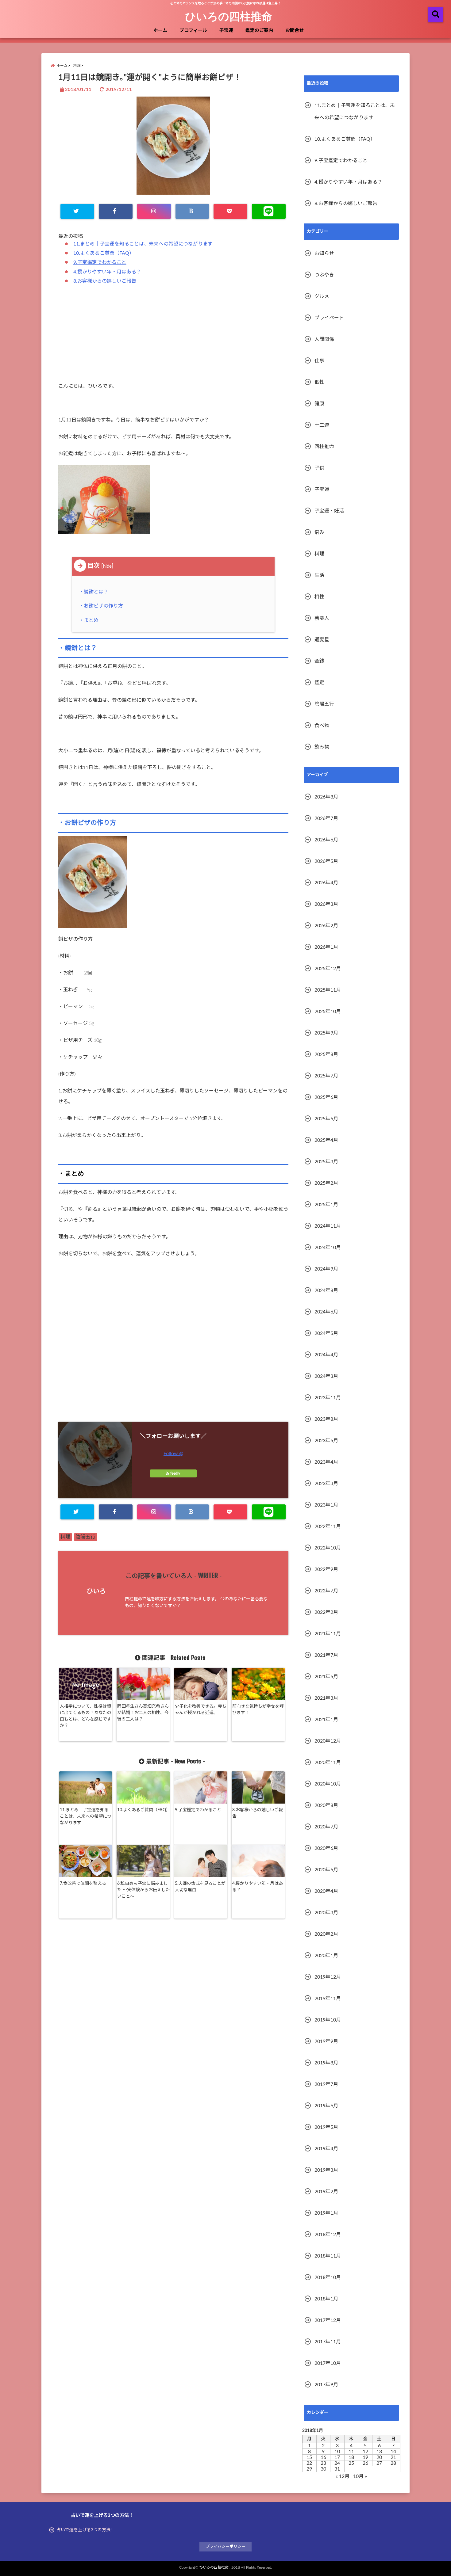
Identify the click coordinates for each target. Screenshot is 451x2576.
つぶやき (324, 275)
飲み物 (322, 747)
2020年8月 (326, 1805)
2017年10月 (328, 2363)
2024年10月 (328, 1248)
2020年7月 (326, 1827)
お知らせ (324, 253)
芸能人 (322, 618)
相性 (319, 597)
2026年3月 (326, 904)
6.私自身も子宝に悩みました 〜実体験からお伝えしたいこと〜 (144, 1890)
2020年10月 (328, 1784)
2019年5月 (326, 2127)
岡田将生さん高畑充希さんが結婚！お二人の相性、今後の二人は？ (143, 1713)
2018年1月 (326, 2299)
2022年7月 (326, 1591)
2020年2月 (326, 1934)
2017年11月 (328, 2342)
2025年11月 (328, 990)
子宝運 (226, 30)
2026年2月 (326, 926)
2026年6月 (326, 840)
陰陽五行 (86, 1537)
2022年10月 (328, 1548)
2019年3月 (326, 2170)
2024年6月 (326, 1312)
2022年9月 (326, 1569)
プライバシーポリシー (225, 2547)
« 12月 (343, 2476)
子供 (319, 468)
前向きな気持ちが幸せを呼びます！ (258, 1710)
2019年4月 (326, 2149)
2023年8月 (326, 1419)
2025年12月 (328, 969)
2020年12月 (328, 1741)
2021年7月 (326, 1655)
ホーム (160, 30)
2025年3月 (326, 1162)
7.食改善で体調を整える (83, 1884)
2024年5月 (326, 1333)
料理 (65, 1537)
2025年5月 (326, 1119)
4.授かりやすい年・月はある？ (107, 272)
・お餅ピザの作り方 (102, 606)
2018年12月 (328, 2235)
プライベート (329, 318)
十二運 (322, 425)
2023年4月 (326, 1462)
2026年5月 (326, 861)
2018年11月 (328, 2256)
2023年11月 (328, 1398)
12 (365, 2452)
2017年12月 (328, 2320)
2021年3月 (326, 1698)
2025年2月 (326, 1183)
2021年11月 (328, 1634)
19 (365, 2457)
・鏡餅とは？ (95, 592)
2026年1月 (326, 947)
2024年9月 (326, 1269)
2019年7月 (326, 2084)
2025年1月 (326, 1205)
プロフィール (193, 30)
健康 (319, 404)
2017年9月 (326, 2385)
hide (107, 566)
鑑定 (319, 683)
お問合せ (295, 30)
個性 (319, 382)
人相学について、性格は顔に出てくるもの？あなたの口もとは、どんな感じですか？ (86, 1716)
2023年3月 (326, 1484)
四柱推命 (324, 447)
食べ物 (322, 726)
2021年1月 (326, 1720)
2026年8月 (326, 797)
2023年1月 (326, 1505)
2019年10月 (328, 2020)
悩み (319, 532)
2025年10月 (328, 1012)
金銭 (319, 661)
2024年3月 (326, 1376)
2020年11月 (328, 1762)
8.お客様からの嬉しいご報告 (105, 281)
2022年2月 (326, 1612)
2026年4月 (326, 883)
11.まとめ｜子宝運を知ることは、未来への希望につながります (143, 244)
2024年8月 (326, 1290)
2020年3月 (326, 1913)
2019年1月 (326, 2213)
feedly (175, 1473)
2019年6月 (326, 2106)
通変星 (322, 640)
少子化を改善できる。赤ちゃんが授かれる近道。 (201, 1710)
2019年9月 (326, 2041)
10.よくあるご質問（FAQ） (104, 253)
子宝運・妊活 (329, 511)
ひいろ (96, 1591)
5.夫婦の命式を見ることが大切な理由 (200, 1887)
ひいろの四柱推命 (229, 16)
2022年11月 (328, 1526)
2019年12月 (328, 1977)
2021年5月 (326, 1677)
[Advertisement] (173, 337)
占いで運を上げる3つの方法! (84, 2530)
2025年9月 (326, 1033)
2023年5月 (326, 1441)
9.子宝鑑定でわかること (100, 262)
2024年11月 (328, 1226)
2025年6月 (326, 1097)
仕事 (319, 361)
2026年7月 (326, 818)
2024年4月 (326, 1355)
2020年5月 (326, 1870)
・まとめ (90, 620)
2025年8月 (326, 1054)
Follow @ (173, 1454)
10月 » (360, 2476)
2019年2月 (326, 2192)
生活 (319, 575)
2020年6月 (326, 1848)
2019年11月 (328, 1999)
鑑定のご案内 (259, 30)
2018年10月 (328, 2277)
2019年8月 (326, 2063)
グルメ (322, 296)
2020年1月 (326, 1956)
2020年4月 (326, 1891)
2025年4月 (326, 1140)
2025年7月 (326, 1076)
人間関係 (324, 339)
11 (351, 2452)
